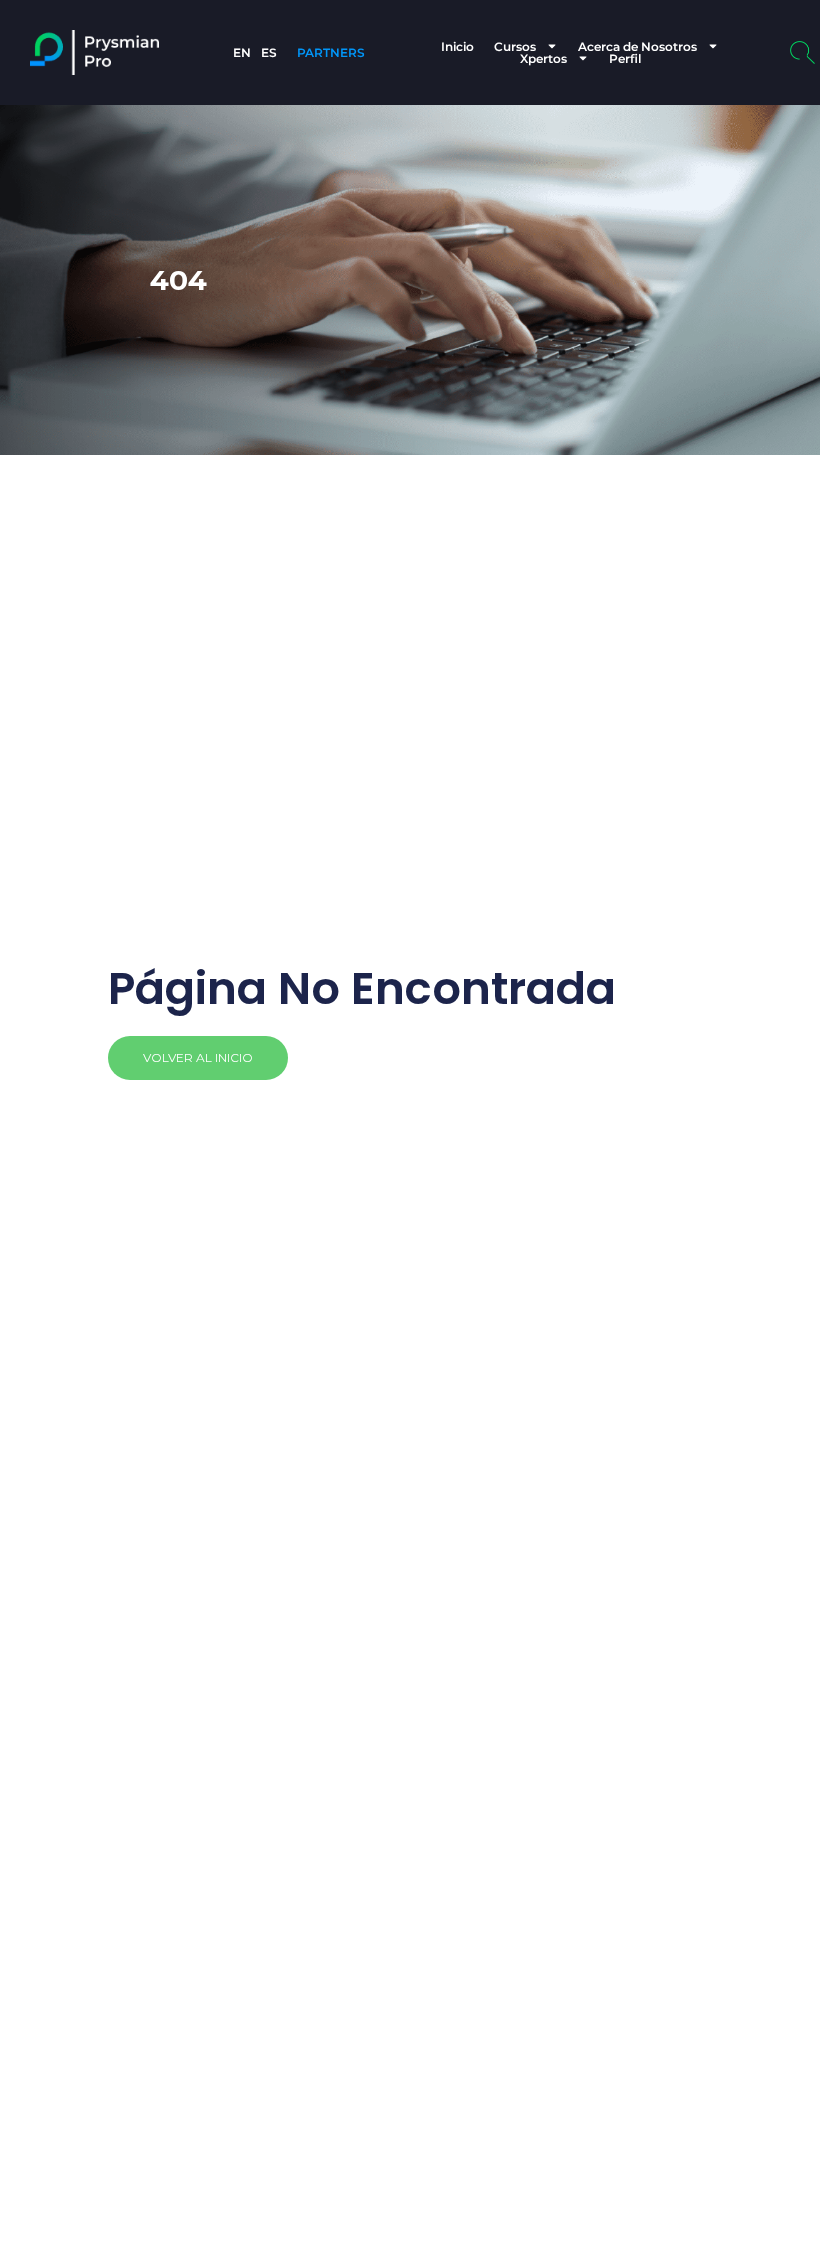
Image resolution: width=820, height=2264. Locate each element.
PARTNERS (331, 52)
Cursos (515, 46)
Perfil (625, 58)
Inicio (457, 46)
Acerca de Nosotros (637, 46)
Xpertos (543, 58)
